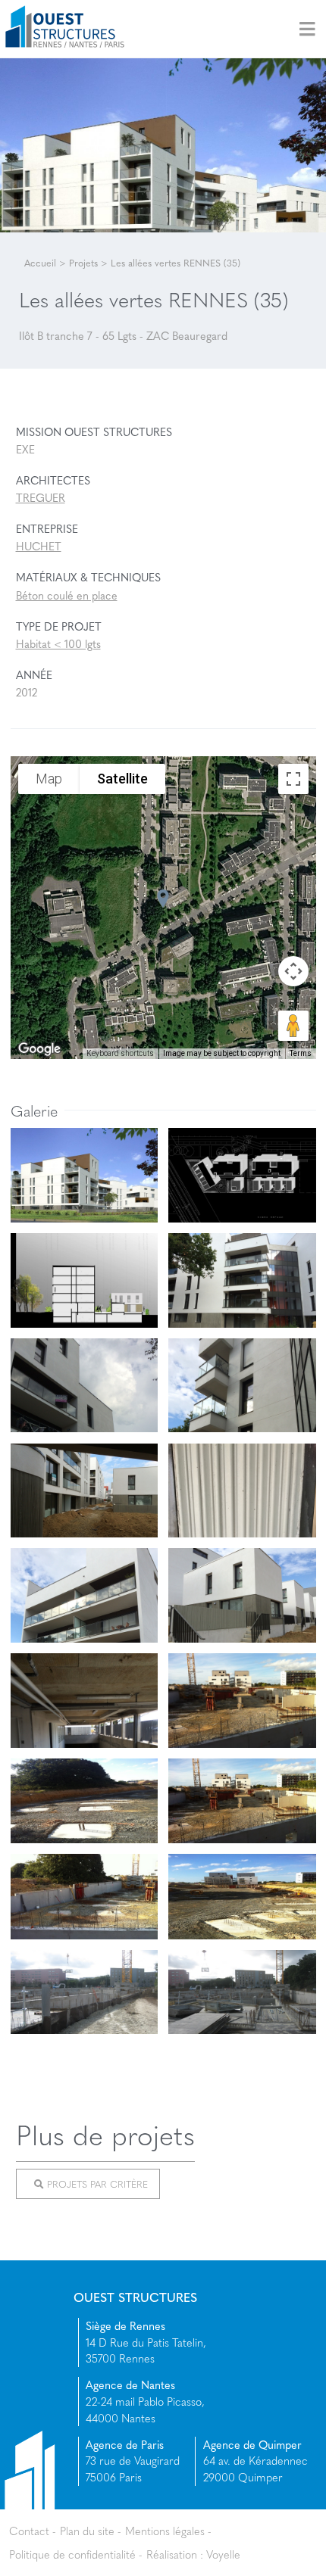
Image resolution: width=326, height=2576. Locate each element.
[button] (163, 899)
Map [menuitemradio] (49, 779)
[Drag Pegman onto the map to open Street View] (293, 1026)
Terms (301, 1053)
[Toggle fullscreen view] (293, 779)
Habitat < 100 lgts (58, 643)
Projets (83, 263)
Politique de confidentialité (72, 2554)
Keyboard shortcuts (120, 1053)
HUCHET (39, 546)
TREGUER (41, 497)
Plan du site (87, 2531)
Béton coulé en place (67, 595)
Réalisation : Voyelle (193, 2554)
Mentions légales (165, 2531)
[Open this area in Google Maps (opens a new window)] (39, 1049)
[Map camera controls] (293, 971)
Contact (29, 2531)
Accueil (40, 263)
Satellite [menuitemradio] (122, 779)
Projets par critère (96, 2183)
